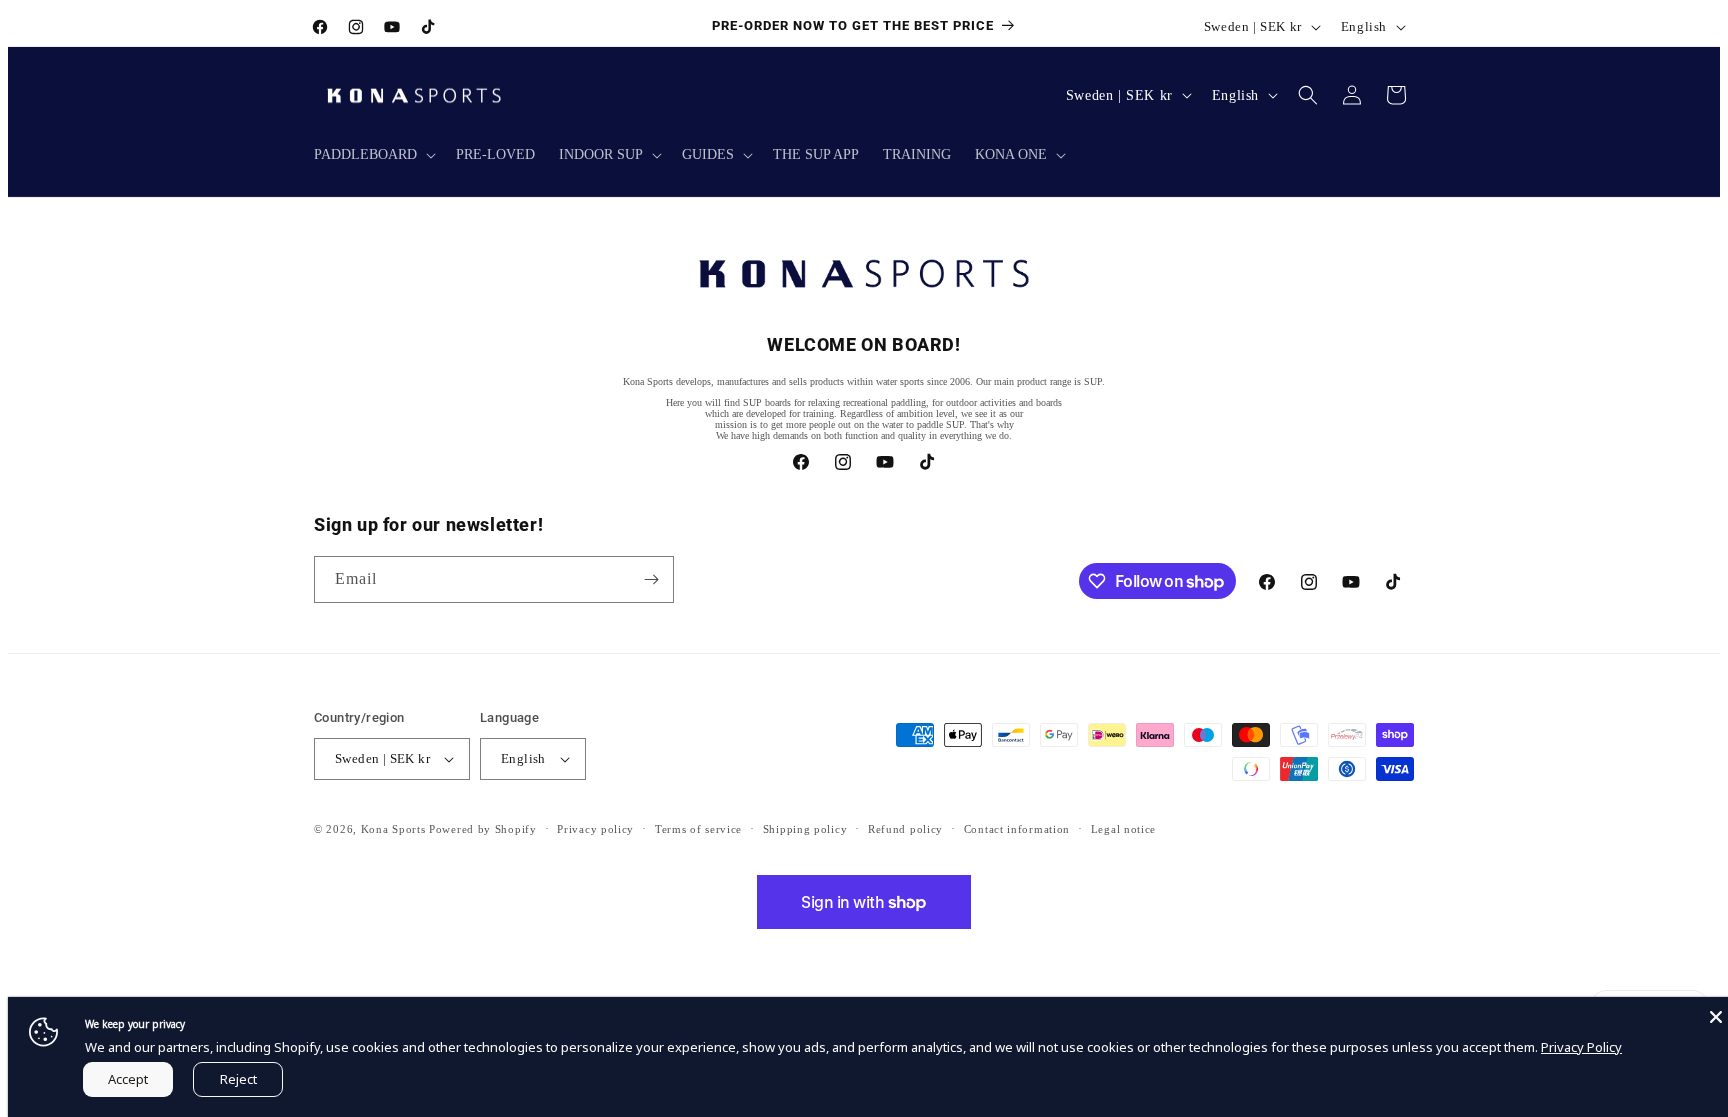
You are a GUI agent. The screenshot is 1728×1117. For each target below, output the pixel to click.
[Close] (1716, 1017)
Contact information (1017, 829)
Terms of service (698, 829)
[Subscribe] (651, 579)
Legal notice (1123, 829)
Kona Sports (393, 829)
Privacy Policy (1581, 1047)
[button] (373, 155)
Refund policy (905, 829)
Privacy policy (595, 829)
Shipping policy (805, 829)
